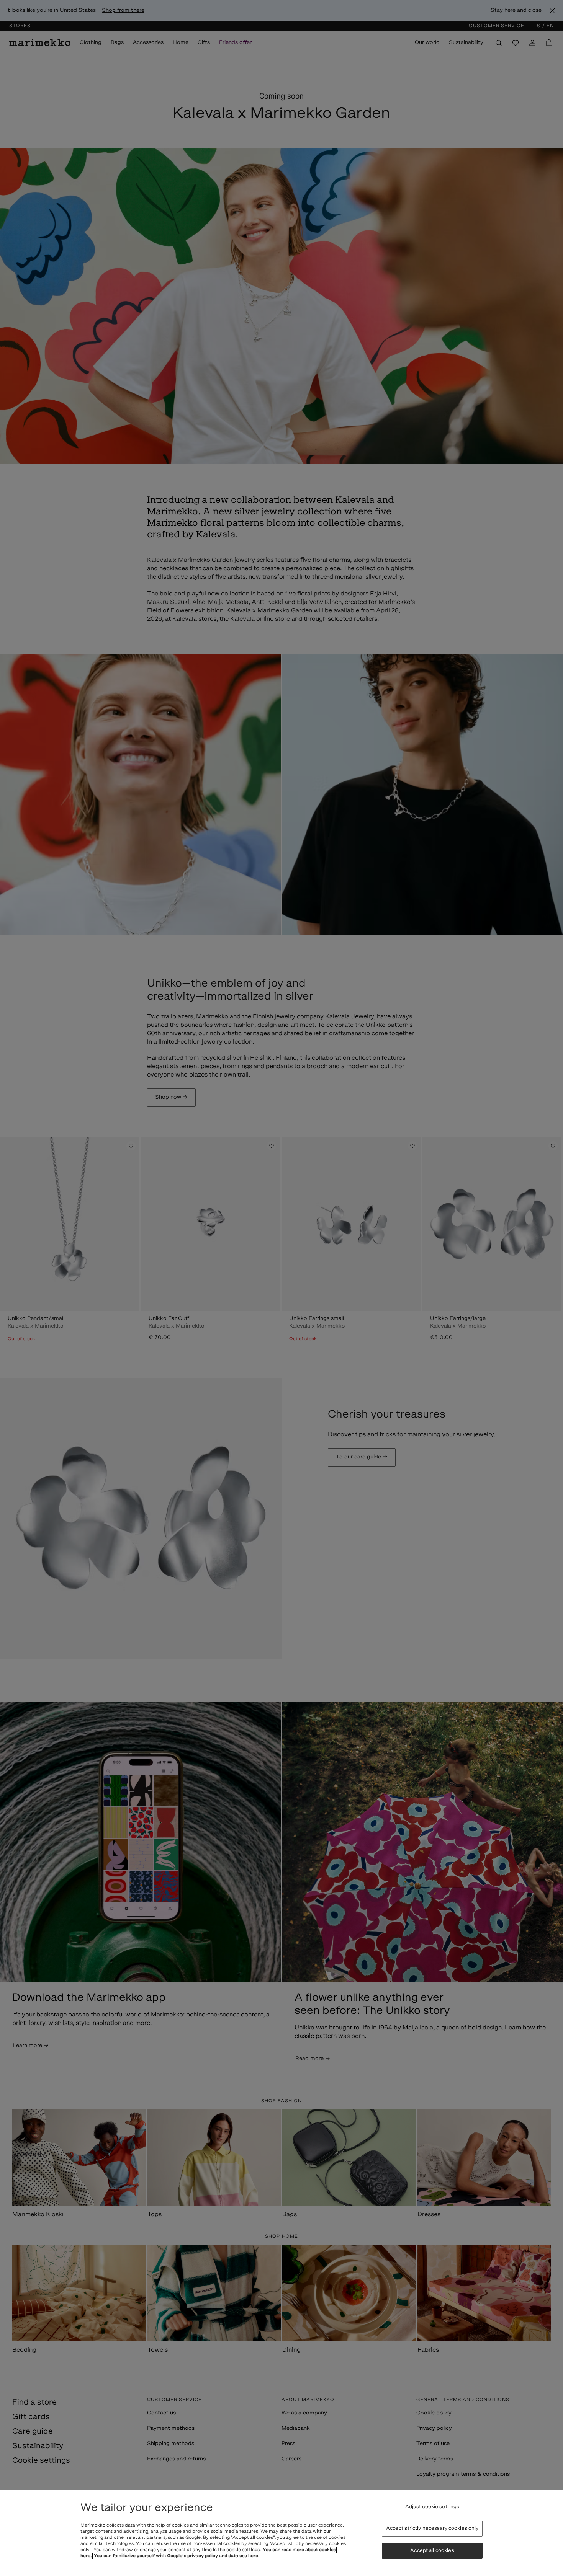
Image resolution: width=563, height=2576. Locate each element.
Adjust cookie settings (432, 2507)
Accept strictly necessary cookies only (432, 2528)
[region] (281, 2533)
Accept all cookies (432, 2551)
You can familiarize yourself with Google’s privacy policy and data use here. (177, 2556)
